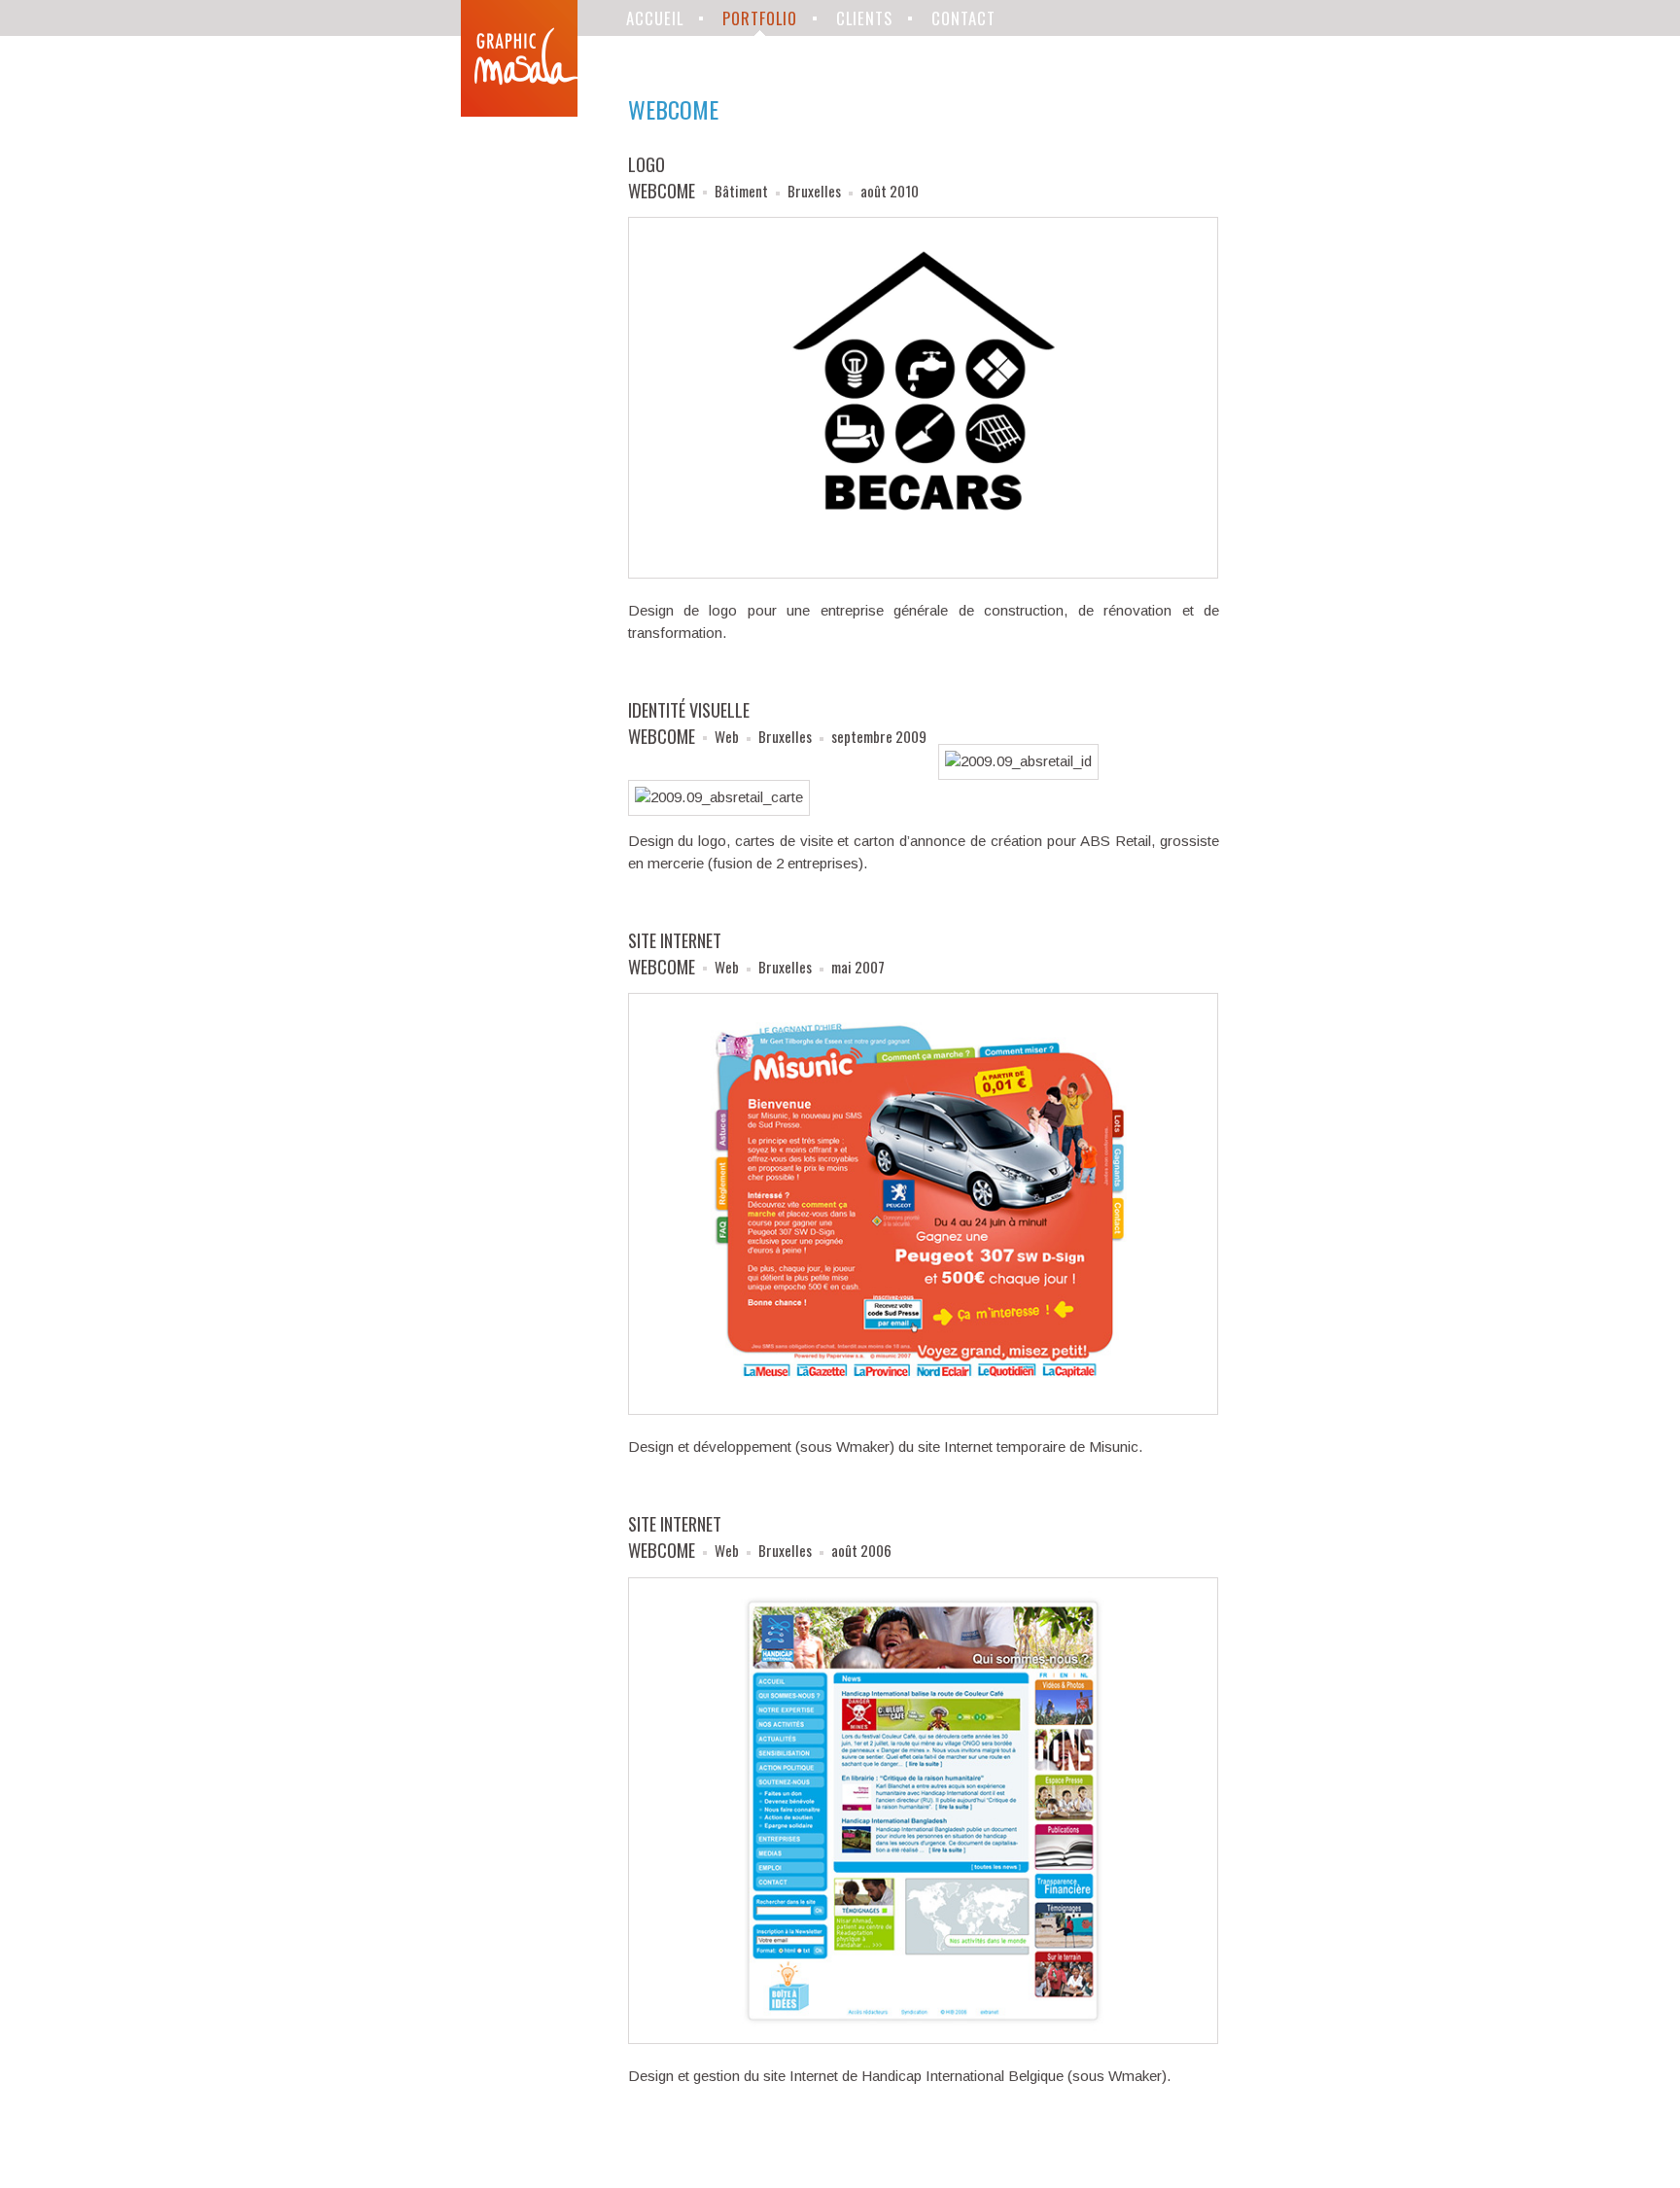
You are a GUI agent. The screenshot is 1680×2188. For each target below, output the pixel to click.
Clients (864, 18)
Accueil (655, 18)
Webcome (662, 190)
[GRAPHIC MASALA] (519, 58)
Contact (963, 18)
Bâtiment (741, 191)
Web (727, 736)
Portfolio (760, 18)
